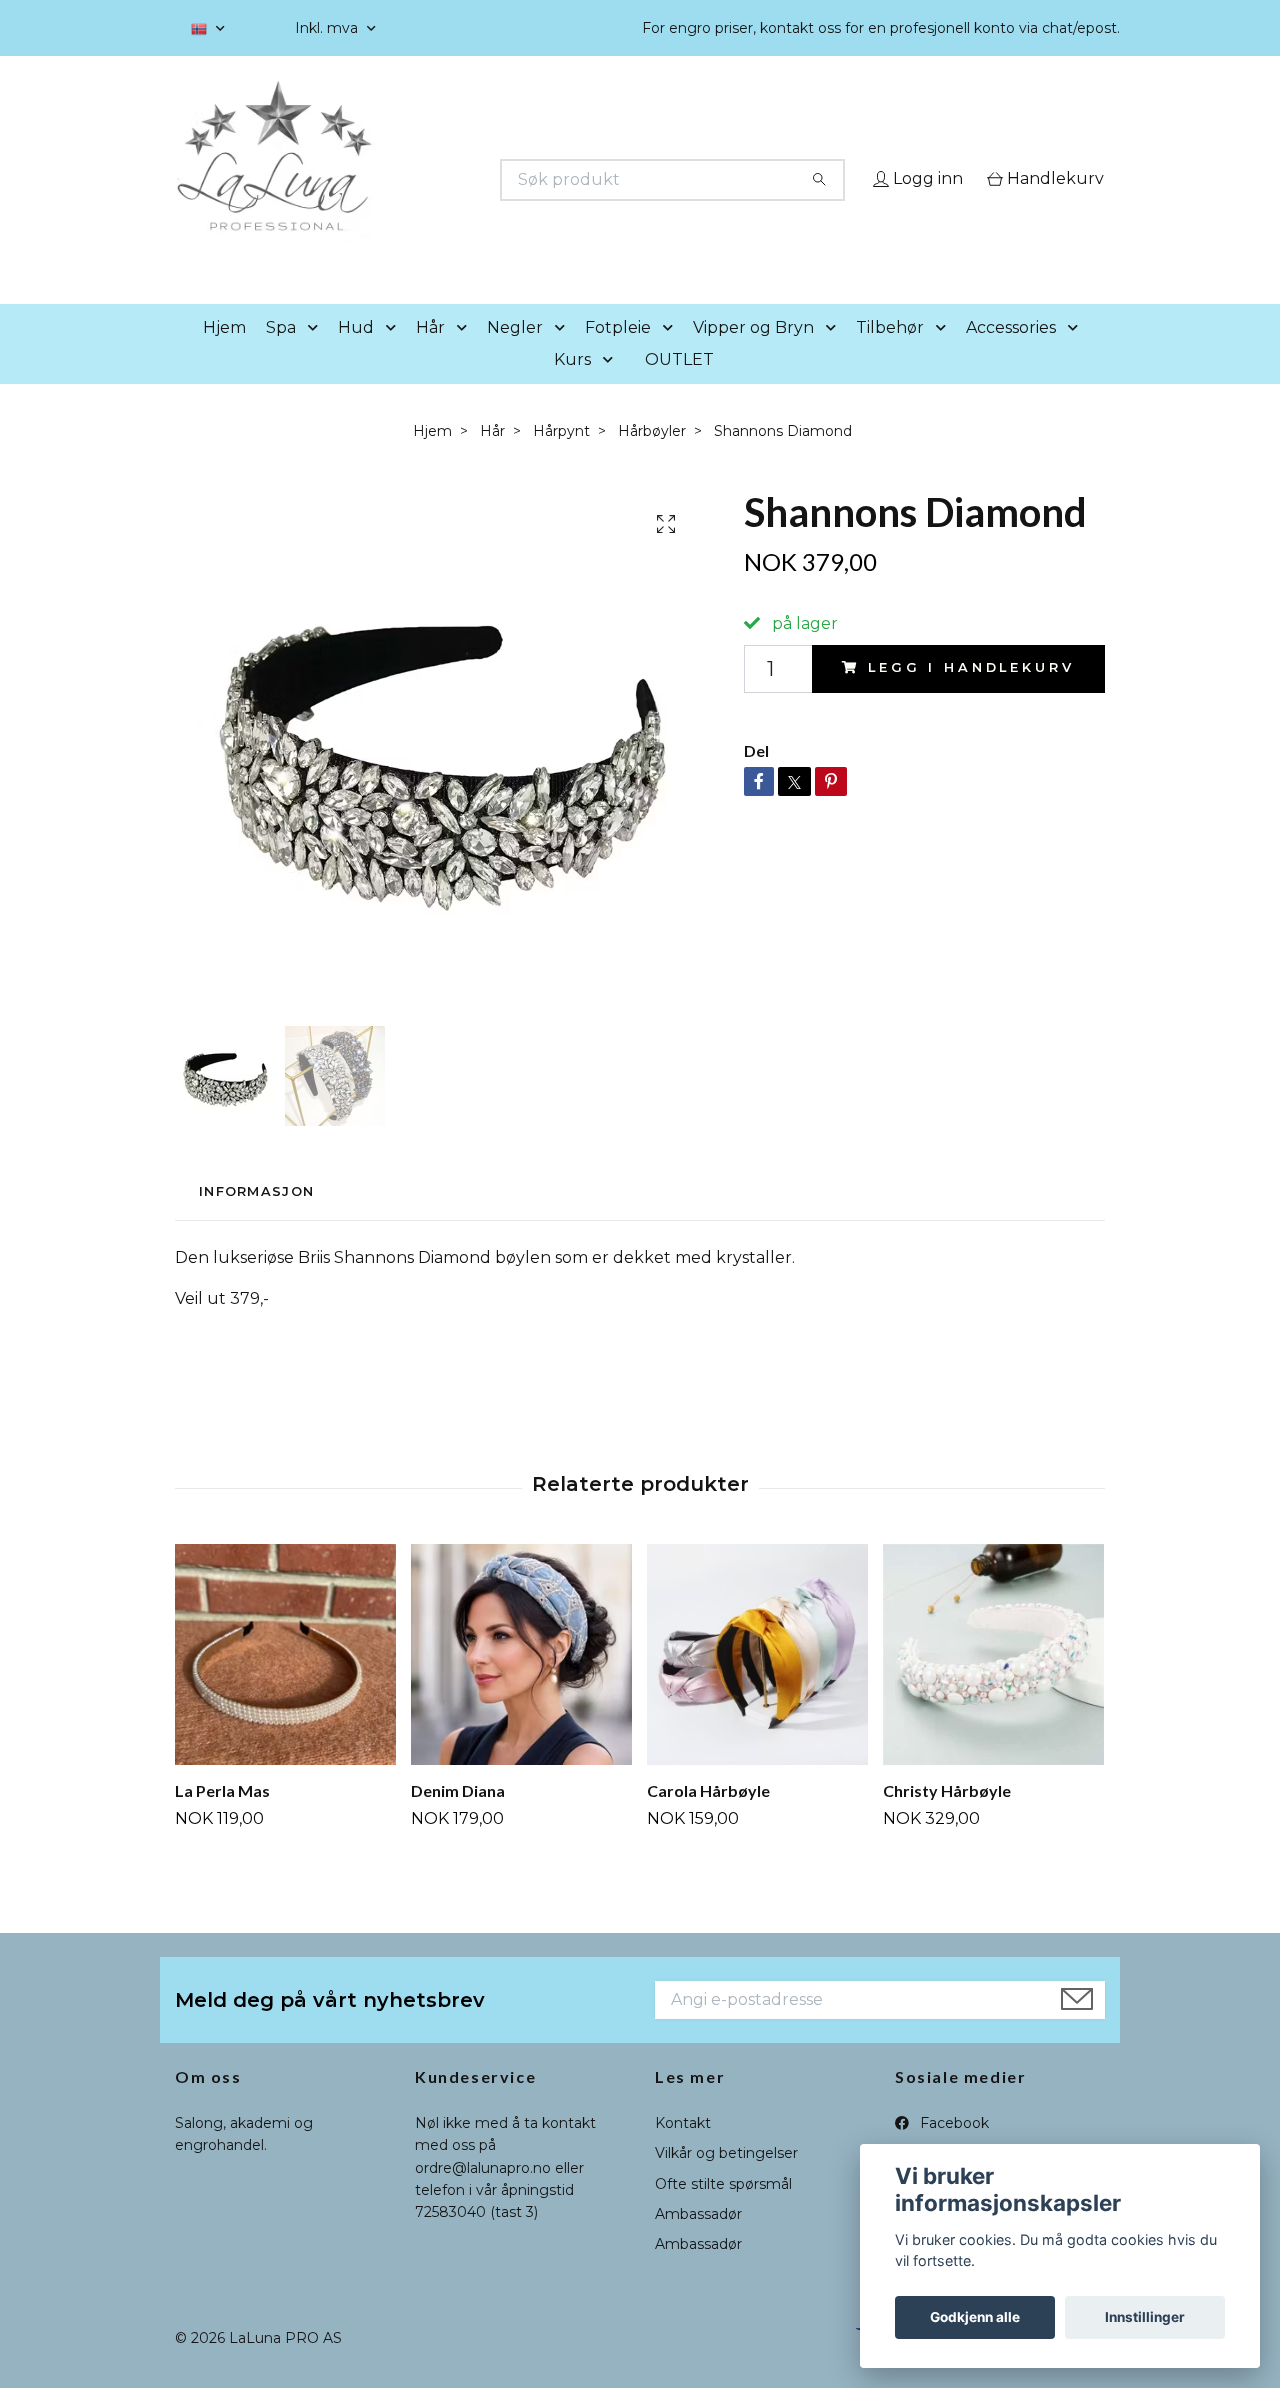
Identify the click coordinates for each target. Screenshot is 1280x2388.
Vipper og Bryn (753, 355)
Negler (515, 355)
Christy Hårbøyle (947, 1818)
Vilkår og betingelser (726, 2182)
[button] (317, 356)
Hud (356, 355)
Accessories (1011, 355)
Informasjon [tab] (256, 1220)
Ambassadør (698, 2242)
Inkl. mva (328, 28)
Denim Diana (458, 1818)
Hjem (224, 355)
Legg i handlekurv (971, 696)
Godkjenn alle (975, 2317)
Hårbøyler (652, 459)
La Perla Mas (222, 1818)
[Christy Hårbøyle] (993, 1682)
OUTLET (679, 387)
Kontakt (683, 2151)
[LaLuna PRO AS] (408, 180)
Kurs (572, 387)
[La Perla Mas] (285, 1682)
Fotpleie (618, 355)
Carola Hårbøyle (708, 1818)
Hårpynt (561, 459)
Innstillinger (1145, 2317)
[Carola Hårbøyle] (757, 1682)
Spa (281, 355)
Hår (430, 355)
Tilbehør (890, 355)
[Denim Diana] (521, 1682)
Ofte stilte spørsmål (723, 2212)
